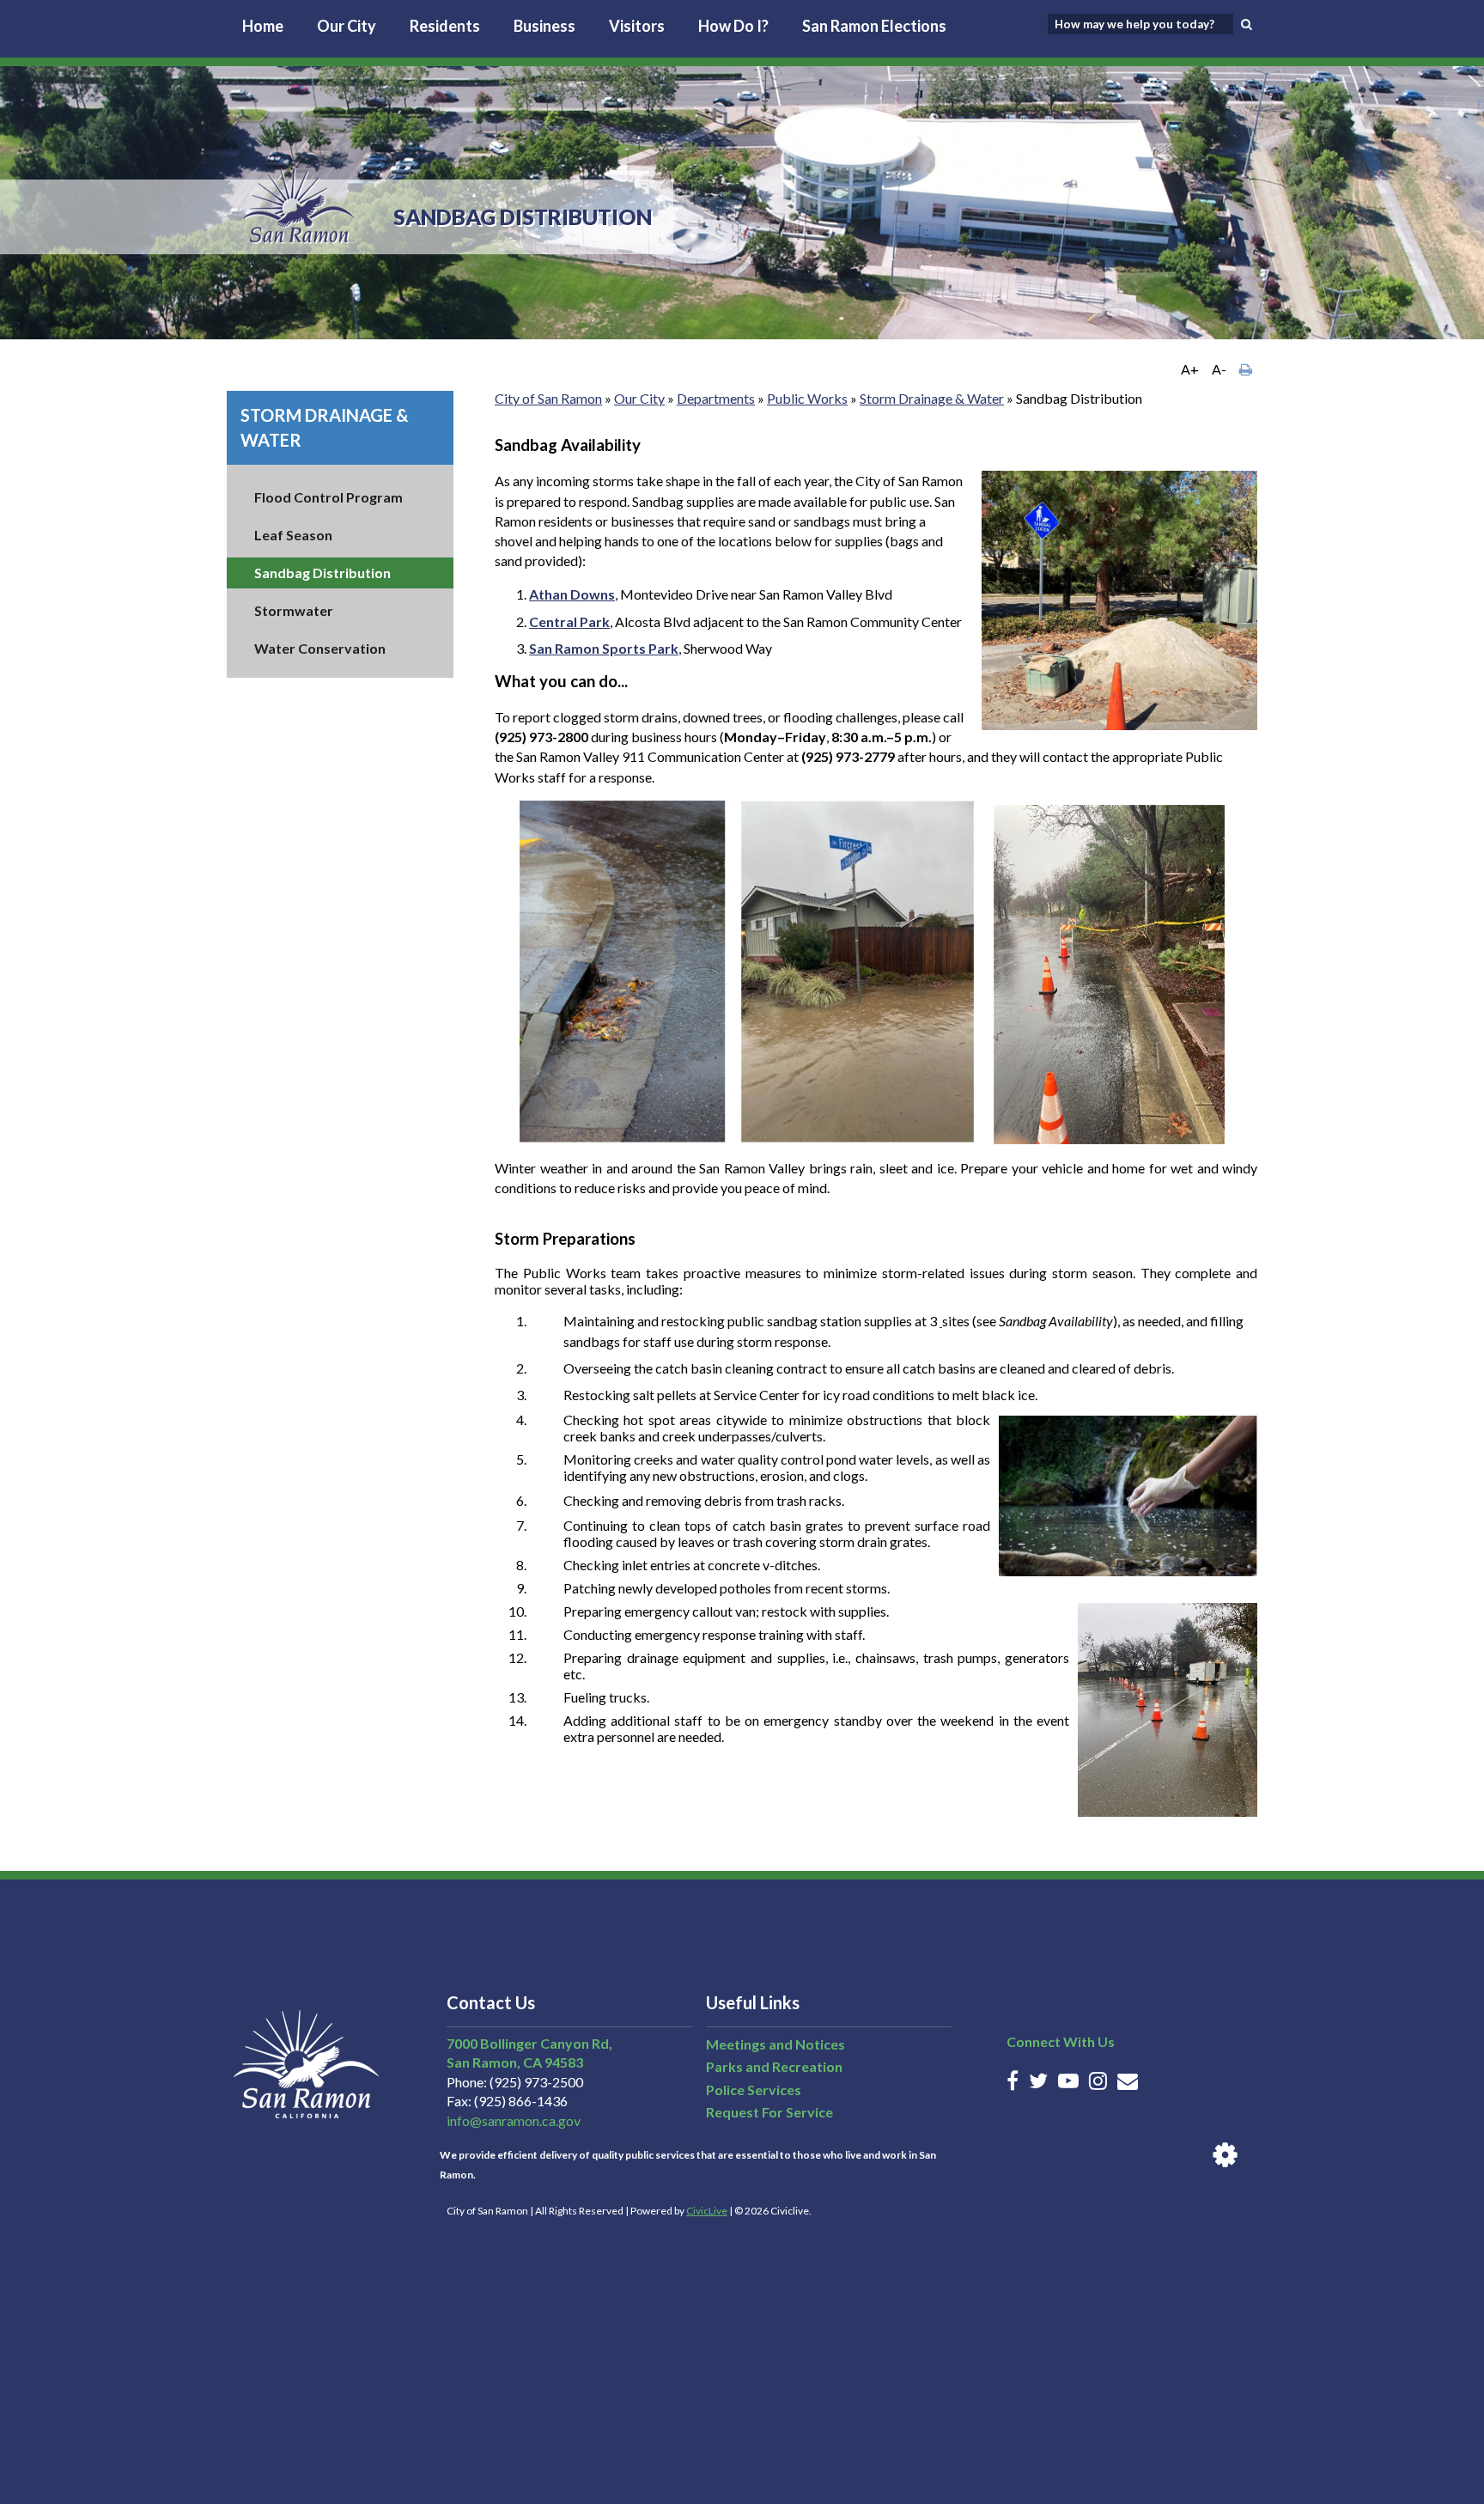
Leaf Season (293, 535)
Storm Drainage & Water (932, 398)
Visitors (637, 26)
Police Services (754, 2090)
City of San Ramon (548, 398)
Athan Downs (572, 594)
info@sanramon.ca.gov (514, 2120)
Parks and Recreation (774, 2066)
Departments (716, 398)
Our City (347, 26)
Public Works (807, 398)
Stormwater (294, 610)
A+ (1190, 369)
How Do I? (733, 26)
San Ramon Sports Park (604, 648)
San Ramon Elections (874, 26)
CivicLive (707, 2211)
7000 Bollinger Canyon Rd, (529, 2043)
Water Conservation (320, 648)
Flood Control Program (328, 497)
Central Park (569, 621)
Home (263, 26)
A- (1219, 369)
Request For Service (769, 2112)
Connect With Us (1061, 2041)
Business (544, 26)
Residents (445, 26)
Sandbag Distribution (322, 573)
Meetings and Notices (775, 2044)
